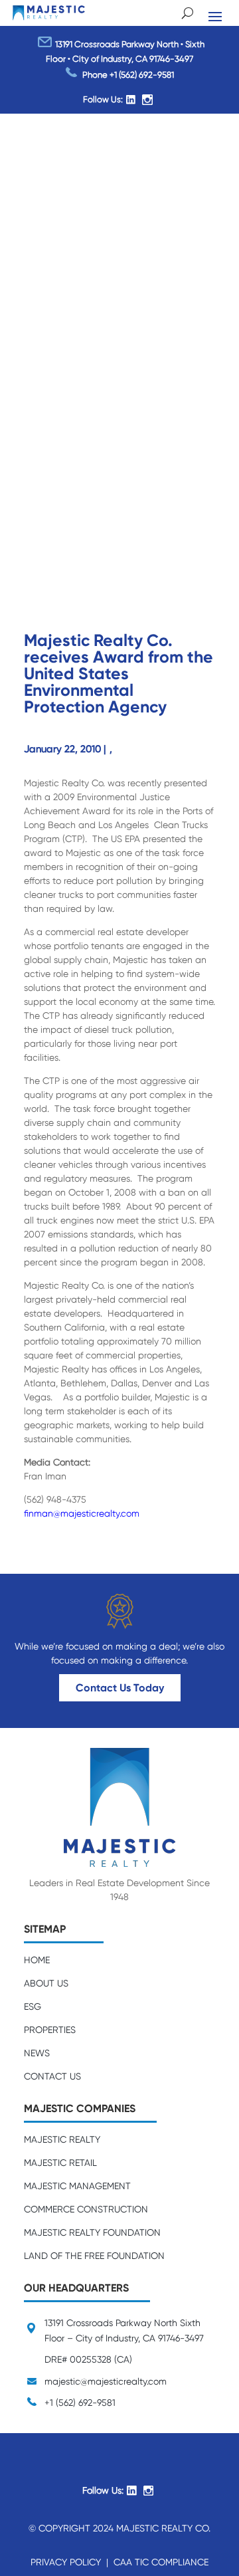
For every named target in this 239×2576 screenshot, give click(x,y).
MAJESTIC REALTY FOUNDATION (92, 2232)
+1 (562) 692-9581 (142, 74)
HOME (37, 1960)
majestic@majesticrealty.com (106, 2381)
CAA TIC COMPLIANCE (161, 2562)
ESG (33, 2006)
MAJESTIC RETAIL (60, 2163)
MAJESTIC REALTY (62, 2139)
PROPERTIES (50, 2030)
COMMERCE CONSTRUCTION (86, 2209)
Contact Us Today (120, 1688)
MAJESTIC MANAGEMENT (77, 2186)
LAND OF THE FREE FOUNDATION (94, 2256)
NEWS (37, 2053)
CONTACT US (52, 2076)
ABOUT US (46, 1983)
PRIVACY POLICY (66, 2562)
